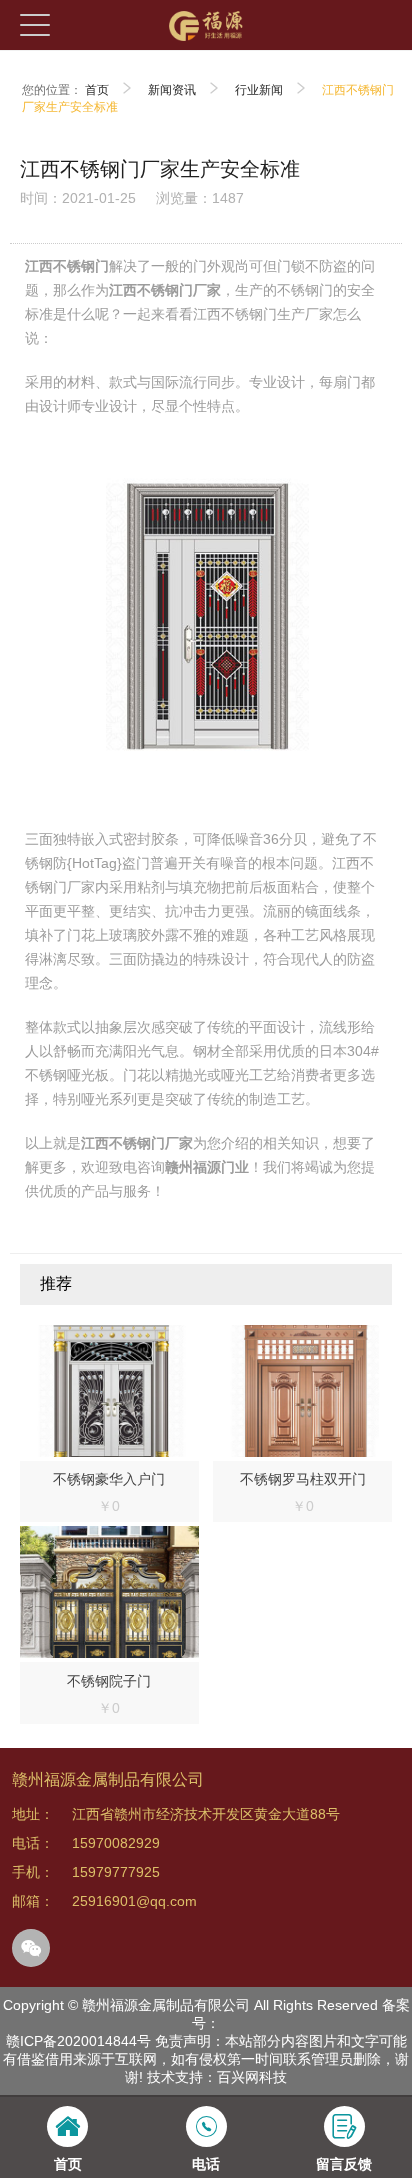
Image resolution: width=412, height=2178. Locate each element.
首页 (97, 90)
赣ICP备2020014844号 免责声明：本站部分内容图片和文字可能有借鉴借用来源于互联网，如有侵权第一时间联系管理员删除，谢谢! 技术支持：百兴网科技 (206, 2059)
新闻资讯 (172, 90)
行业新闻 (259, 90)
